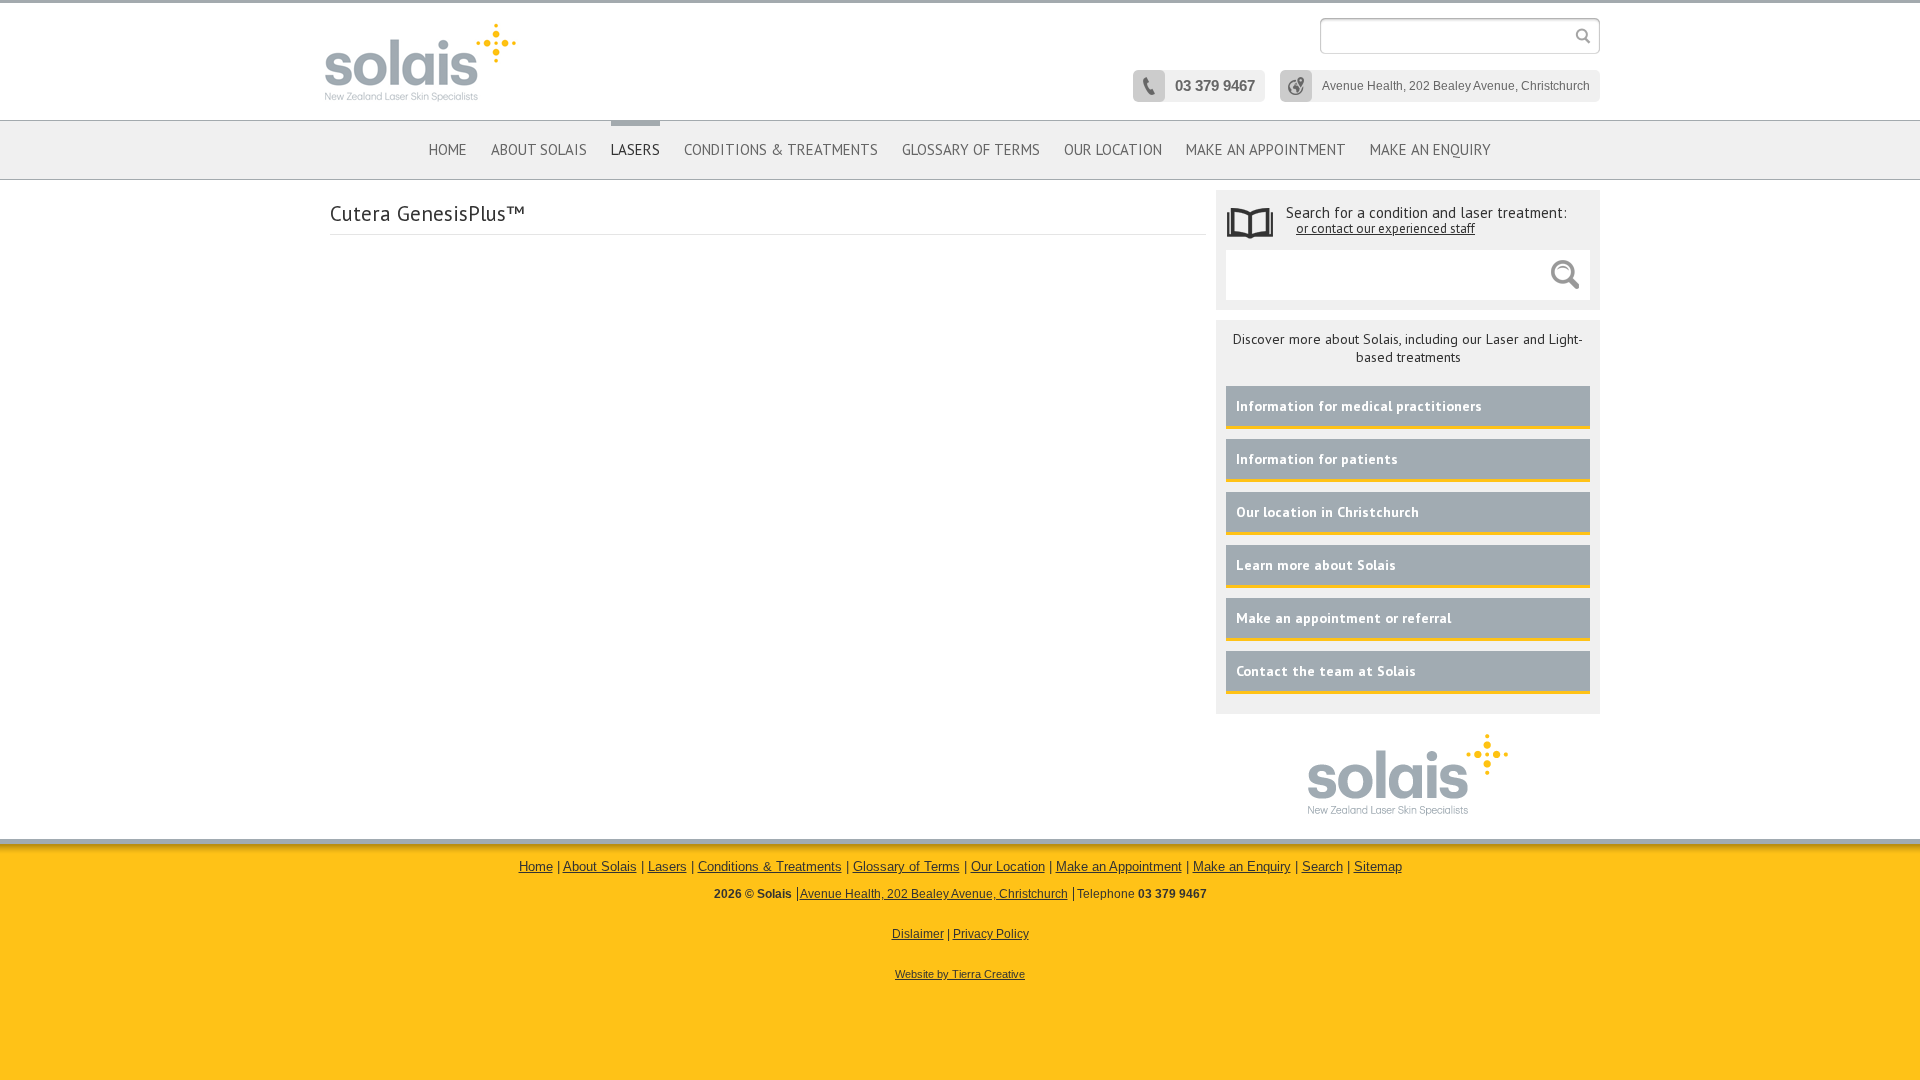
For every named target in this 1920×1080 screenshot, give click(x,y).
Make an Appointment (1119, 866)
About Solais (539, 149)
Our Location (1008, 866)
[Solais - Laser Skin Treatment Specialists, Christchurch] (420, 62)
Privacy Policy (991, 934)
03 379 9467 (1172, 894)
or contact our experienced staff (1385, 228)
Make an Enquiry (1242, 866)
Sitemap (1378, 866)
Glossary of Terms (971, 149)
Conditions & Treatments (781, 149)
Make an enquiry (1430, 149)
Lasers (635, 149)
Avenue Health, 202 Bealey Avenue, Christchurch (934, 894)
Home (448, 149)
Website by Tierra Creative (960, 974)
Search (1322, 866)
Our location (1113, 149)
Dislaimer (918, 934)
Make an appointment (1266, 149)
